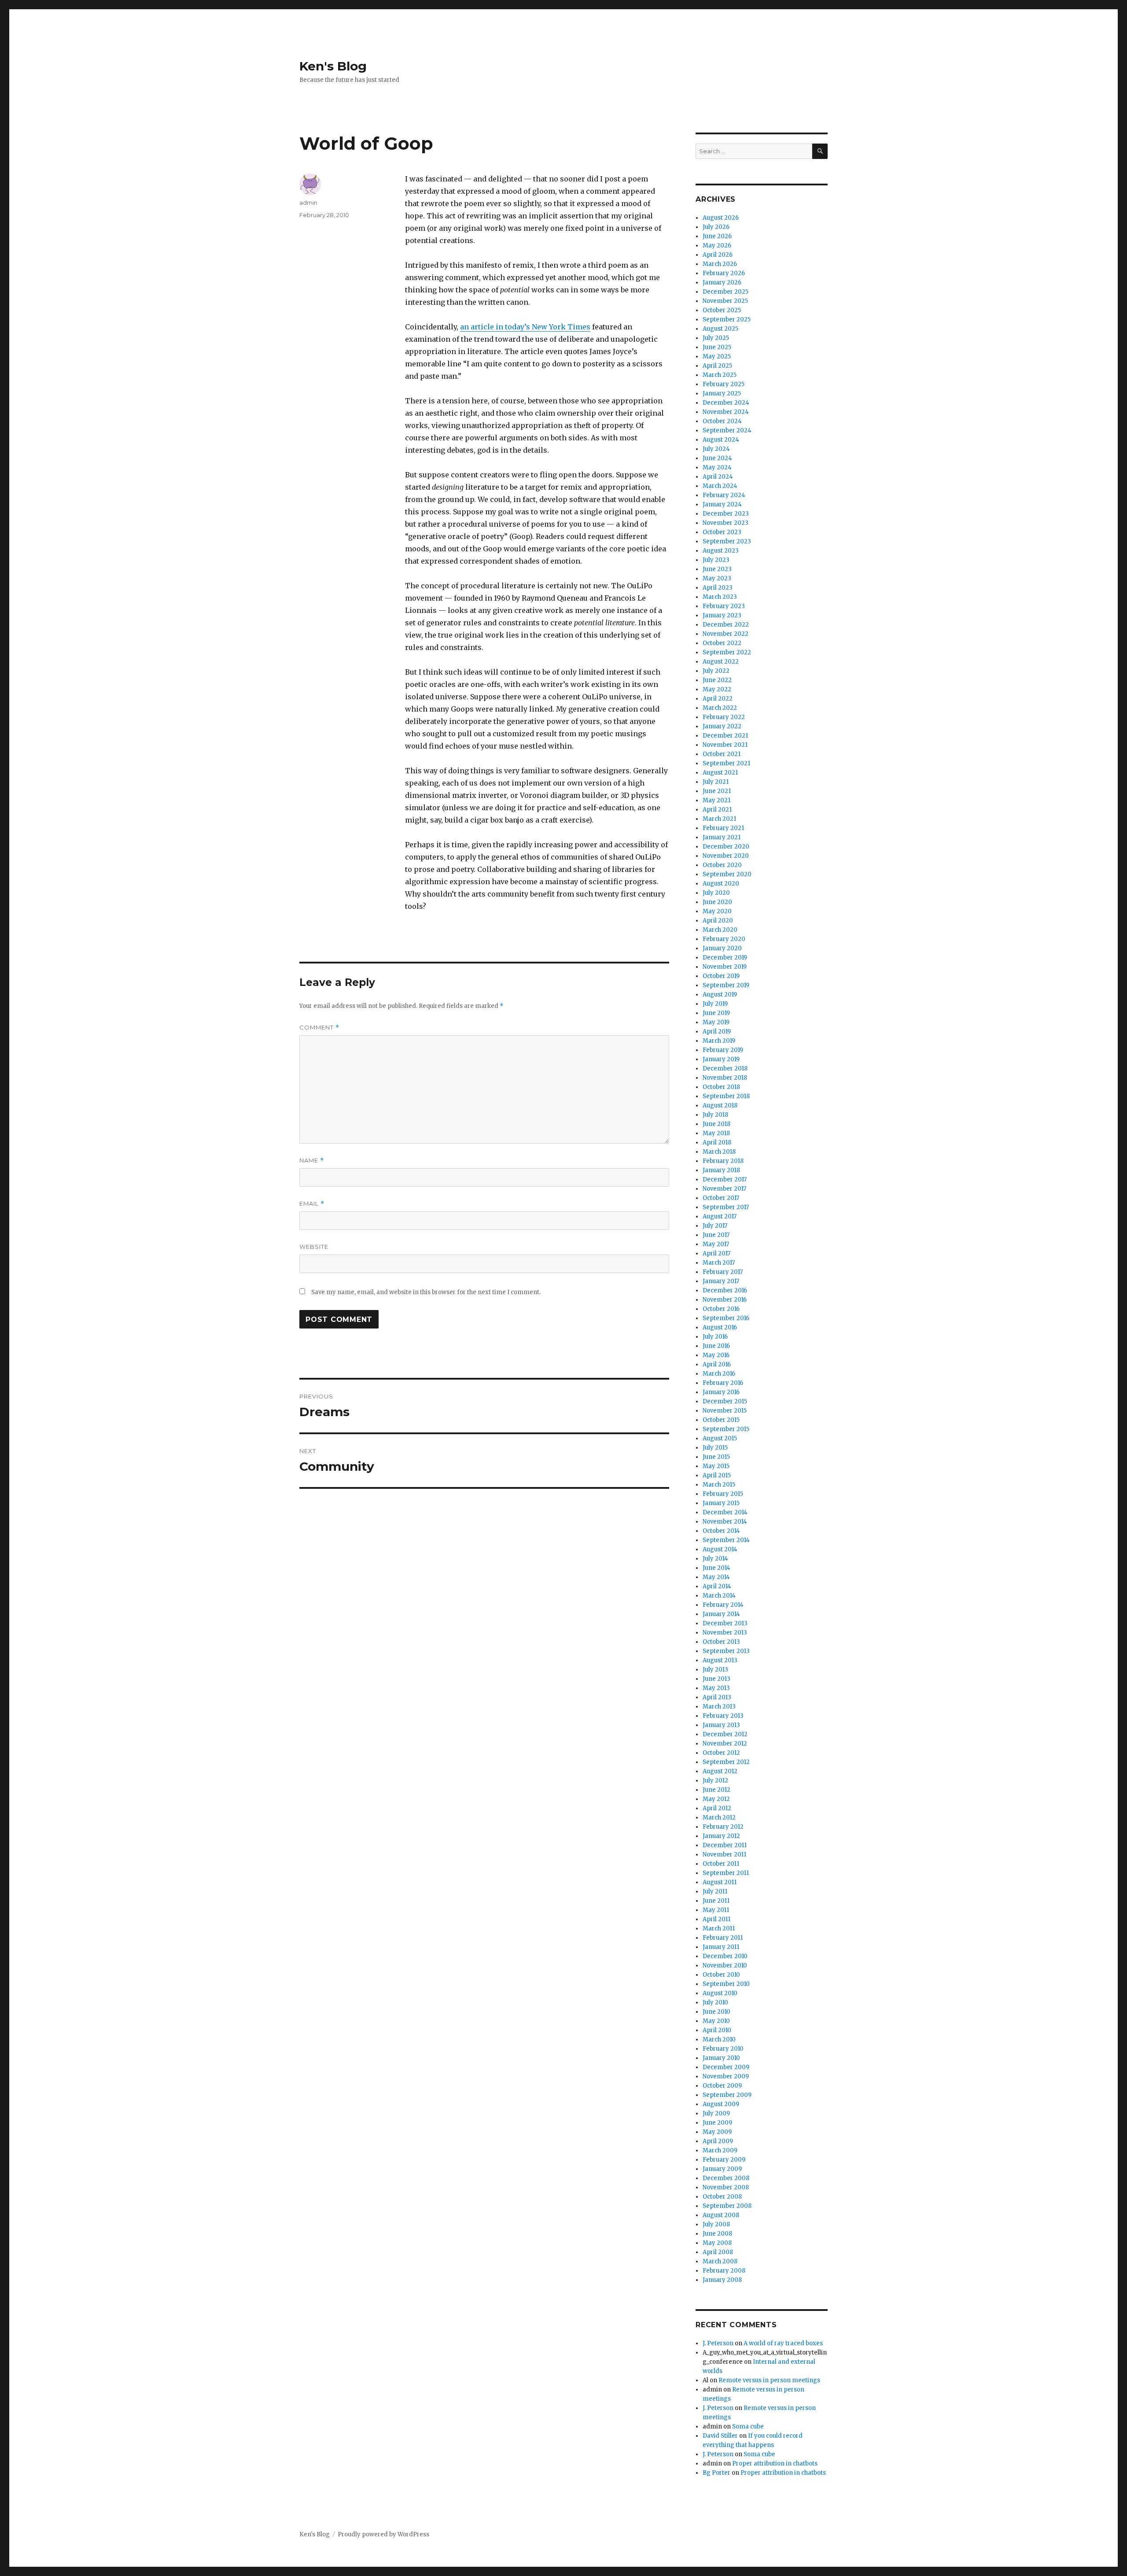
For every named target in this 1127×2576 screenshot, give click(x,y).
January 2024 (722, 504)
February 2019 (723, 1050)
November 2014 (725, 1522)
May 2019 (716, 1022)
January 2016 (721, 1392)
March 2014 (719, 1596)
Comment (319, 1028)
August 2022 (721, 662)
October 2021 (722, 754)
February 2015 (723, 1494)
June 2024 (717, 458)
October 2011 (721, 1864)
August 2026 (721, 218)
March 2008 (720, 2261)
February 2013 (723, 1716)
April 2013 (717, 1697)
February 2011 (723, 1938)
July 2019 (715, 1004)
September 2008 (727, 2206)
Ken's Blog (333, 66)
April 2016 (717, 1364)
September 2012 (726, 1762)
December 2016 (725, 1290)
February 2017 (723, 1272)
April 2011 (716, 1919)
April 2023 (718, 588)
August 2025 (720, 329)
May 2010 (716, 2021)
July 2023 (716, 560)
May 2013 (716, 1688)
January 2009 (722, 2169)
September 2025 (727, 319)
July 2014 (715, 1559)
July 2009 (716, 2113)
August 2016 (720, 1327)
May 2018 (716, 1133)
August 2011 (720, 1882)
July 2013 (715, 1670)
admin (308, 203)
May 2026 (717, 245)
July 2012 (715, 1781)
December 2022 (726, 625)
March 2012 (719, 1818)
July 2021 (716, 782)
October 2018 (721, 1087)
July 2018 (715, 1115)
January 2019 (721, 1059)
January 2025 (722, 393)
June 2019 (716, 1013)
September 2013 (726, 1651)
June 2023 (717, 569)
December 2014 (725, 1512)
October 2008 (722, 2197)
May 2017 (716, 1244)
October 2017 (721, 1198)
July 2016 (715, 1337)
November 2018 (725, 1078)
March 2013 (719, 1707)
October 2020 (722, 865)
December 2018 (725, 1068)
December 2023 (726, 514)
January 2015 (721, 1503)
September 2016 (726, 1318)
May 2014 (716, 1577)
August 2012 (720, 1771)
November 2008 (726, 2187)
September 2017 (726, 1207)
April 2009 (718, 2141)
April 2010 (717, 2030)
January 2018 (721, 1170)
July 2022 (716, 671)
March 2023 (720, 597)
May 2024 (717, 467)
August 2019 (720, 995)
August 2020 (721, 884)
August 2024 (721, 440)
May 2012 (716, 1799)
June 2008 (717, 2234)
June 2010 (716, 2012)
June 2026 (717, 236)
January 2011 (721, 1947)
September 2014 (726, 1540)
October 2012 (721, 1753)
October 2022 (722, 643)
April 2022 (718, 699)
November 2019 (725, 967)
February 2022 (724, 717)
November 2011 (724, 1854)
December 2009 (726, 2067)
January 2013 (721, 1725)
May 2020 (717, 911)
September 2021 (726, 763)
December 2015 (725, 1401)
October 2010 (721, 1975)
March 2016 (719, 1374)
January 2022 (722, 726)
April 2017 (716, 1253)
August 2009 (721, 2104)
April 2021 (717, 810)
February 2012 (723, 1827)
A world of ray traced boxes (783, 2343)
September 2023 (727, 541)
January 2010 (721, 2058)
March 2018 (719, 1152)
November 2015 (725, 1411)
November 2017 (724, 1189)
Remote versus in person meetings (769, 2380)
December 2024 (726, 403)
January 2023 (722, 615)
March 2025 (720, 375)
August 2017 (720, 1216)
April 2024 (718, 477)
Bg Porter (716, 2473)
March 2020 (720, 930)
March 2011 (719, 1928)
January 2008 (722, 2280)
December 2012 (725, 1734)
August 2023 (721, 551)
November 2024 (726, 412)
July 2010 (715, 2002)
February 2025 (724, 384)
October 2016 (721, 1309)
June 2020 (717, 902)
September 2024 (727, 430)
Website (314, 1247)
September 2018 (726, 1096)
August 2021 (720, 773)
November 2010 (725, 1965)
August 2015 (720, 1438)
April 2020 (718, 921)
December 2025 (726, 292)
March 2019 (719, 1041)
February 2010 (723, 2049)
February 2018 (723, 1161)
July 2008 (716, 2224)
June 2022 (717, 680)
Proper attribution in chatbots (775, 2463)
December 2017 (725, 1179)
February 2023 (724, 606)
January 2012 (721, 1836)
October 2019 (721, 976)
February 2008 (724, 2271)
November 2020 (726, 856)
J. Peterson (718, 2343)
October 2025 (722, 310)
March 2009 (720, 2150)
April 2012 (717, 1808)
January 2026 (722, 282)
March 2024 (720, 486)
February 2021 (723, 828)
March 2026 (720, 264)
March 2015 (719, 1485)
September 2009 (727, 2095)
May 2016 (716, 1355)
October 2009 (722, 2086)
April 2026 (718, 255)
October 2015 (721, 1420)
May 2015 (716, 1466)
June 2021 (717, 791)
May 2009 (717, 2132)
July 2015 (715, 1448)
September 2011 (726, 1873)
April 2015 (717, 1475)
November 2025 (725, 301)
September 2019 (726, 985)
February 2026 (724, 273)
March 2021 (719, 819)
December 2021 (725, 736)
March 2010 (719, 2039)
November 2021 (725, 745)
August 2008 (721, 2215)
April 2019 (717, 1032)
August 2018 (720, 1105)
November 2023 (726, 523)
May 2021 (716, 800)
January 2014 (721, 1614)
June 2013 (716, 1679)
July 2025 (716, 338)
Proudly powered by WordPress (383, 2534)
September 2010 (726, 1984)
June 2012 (716, 1790)
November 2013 (725, 1633)
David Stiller (720, 2436)
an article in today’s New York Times (525, 327)
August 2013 (720, 1660)
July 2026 (716, 227)
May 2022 (717, 689)
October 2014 (721, 1531)
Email (312, 1204)
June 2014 (716, 1568)
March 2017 (719, 1263)
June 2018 (716, 1124)
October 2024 (722, 421)
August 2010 (720, 1993)
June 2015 (716, 1457)
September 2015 (726, 1429)
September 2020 (727, 874)
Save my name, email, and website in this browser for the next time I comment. (426, 1292)
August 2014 (720, 1549)
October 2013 (721, 1642)
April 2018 (717, 1142)
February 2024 (724, 495)
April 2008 (718, 2252)
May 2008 (717, 2243)
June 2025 (717, 347)
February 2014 (723, 1605)
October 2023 (722, 532)
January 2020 (722, 948)
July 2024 (716, 449)
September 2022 (727, 652)
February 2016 (723, 1383)
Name (312, 1161)
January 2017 (721, 1281)
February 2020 (724, 939)
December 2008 (726, 2178)
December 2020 (726, 847)
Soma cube (748, 2427)
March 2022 (720, 708)
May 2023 (717, 578)
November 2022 (726, 634)
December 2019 (725, 958)
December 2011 (725, 1845)
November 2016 (725, 1300)
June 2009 (717, 2123)
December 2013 (725, 1623)
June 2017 (716, 1235)
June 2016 (716, 1346)
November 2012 (725, 1744)
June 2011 (716, 1901)
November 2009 (726, 2076)
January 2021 (722, 837)
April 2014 (717, 1586)
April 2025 (717, 366)
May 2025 (717, 356)
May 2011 (716, 1910)
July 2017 (715, 1226)
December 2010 (725, 1956)
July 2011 (715, 1891)
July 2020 (716, 893)
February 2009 (724, 2160)
